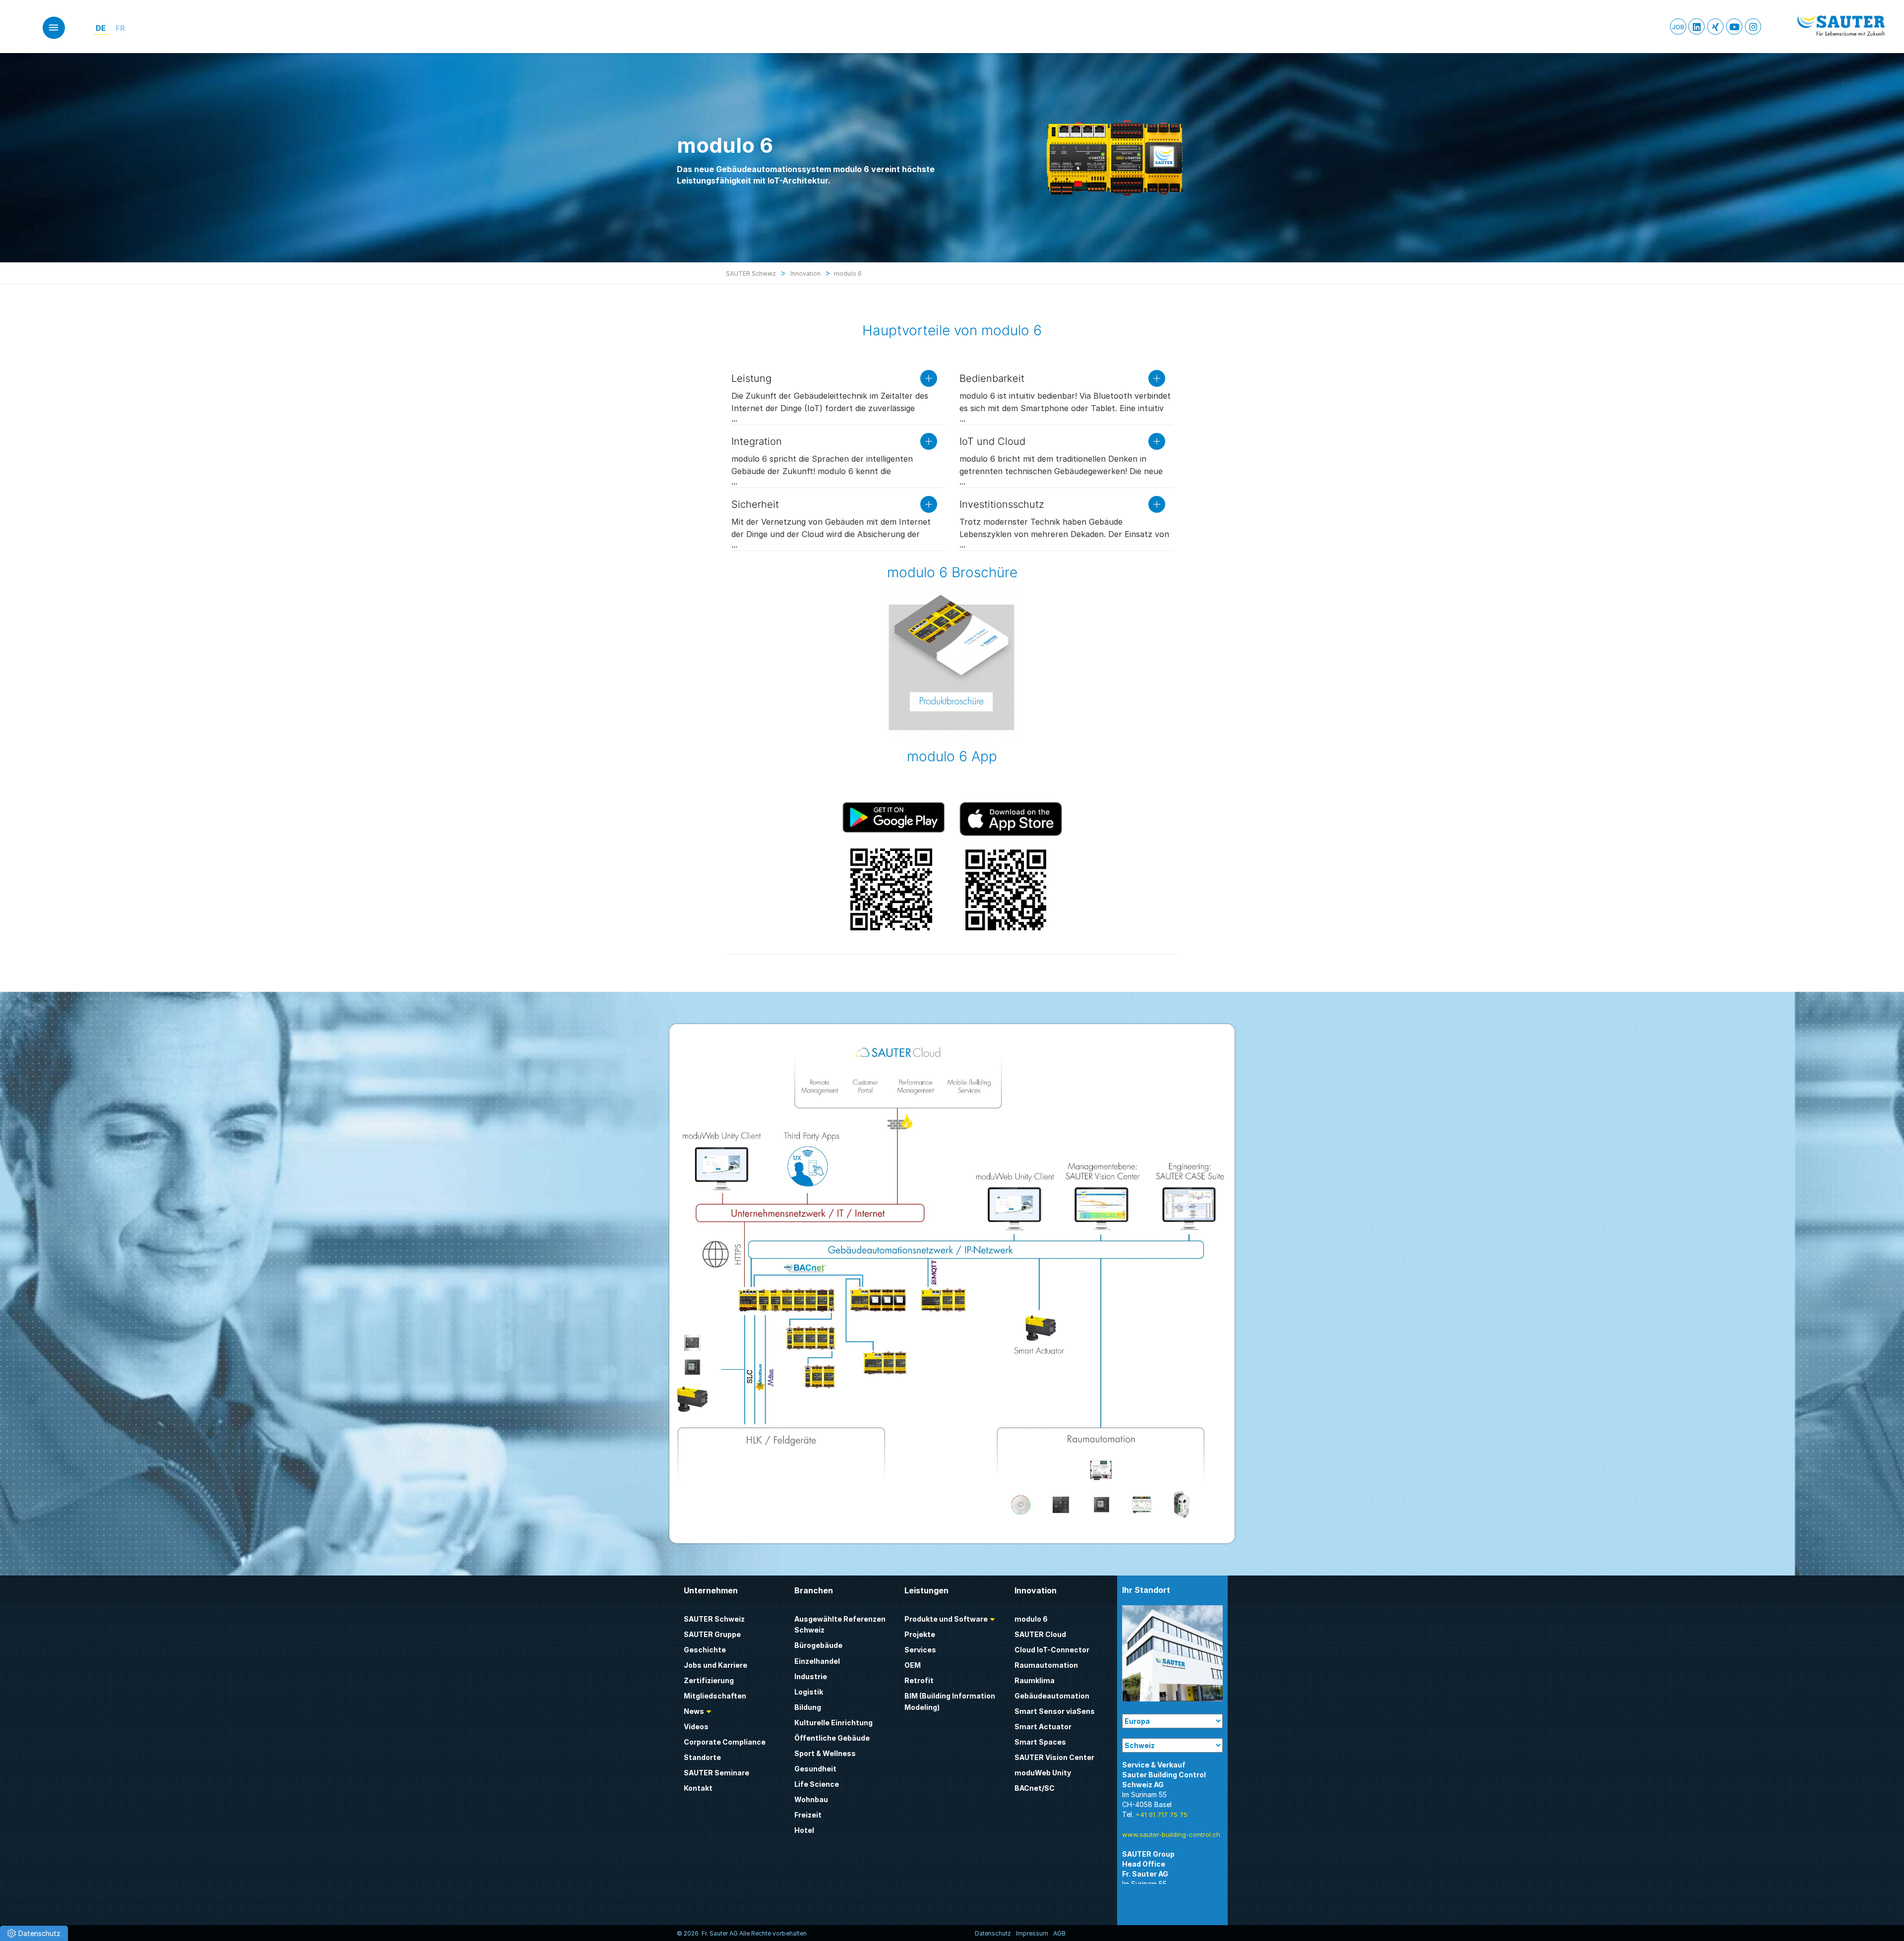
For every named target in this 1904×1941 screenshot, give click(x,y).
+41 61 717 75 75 (1161, 1815)
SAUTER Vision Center (1054, 1757)
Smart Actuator (1043, 1727)
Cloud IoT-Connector (1052, 1650)
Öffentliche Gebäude (832, 1738)
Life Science (817, 1784)
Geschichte (705, 1650)
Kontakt (698, 1788)
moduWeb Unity (1043, 1773)
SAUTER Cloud (1040, 1634)
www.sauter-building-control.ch (1171, 1834)
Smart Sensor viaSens (1055, 1711)
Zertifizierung (709, 1680)
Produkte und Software (946, 1619)
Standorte (702, 1757)
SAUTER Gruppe (712, 1634)
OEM (913, 1665)
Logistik (809, 1692)
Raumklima (1035, 1680)
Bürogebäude (818, 1645)
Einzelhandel (817, 1661)
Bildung (808, 1707)
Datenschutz (993, 1933)
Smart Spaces (1040, 1742)
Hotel (804, 1830)
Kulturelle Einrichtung (833, 1723)
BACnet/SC (1035, 1788)
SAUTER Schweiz (714, 1619)
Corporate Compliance (725, 1742)
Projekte (920, 1634)
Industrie (811, 1676)
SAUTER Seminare (716, 1773)
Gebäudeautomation (1052, 1696)
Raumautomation (1046, 1665)
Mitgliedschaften (715, 1696)
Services (920, 1650)
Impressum (1032, 1933)
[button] (34, 1933)
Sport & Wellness (825, 1753)
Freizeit (808, 1815)
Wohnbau (811, 1799)
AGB (1059, 1933)
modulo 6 (1031, 1619)
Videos (696, 1727)
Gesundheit (815, 1769)
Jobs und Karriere (715, 1665)
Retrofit (919, 1680)
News (694, 1711)
